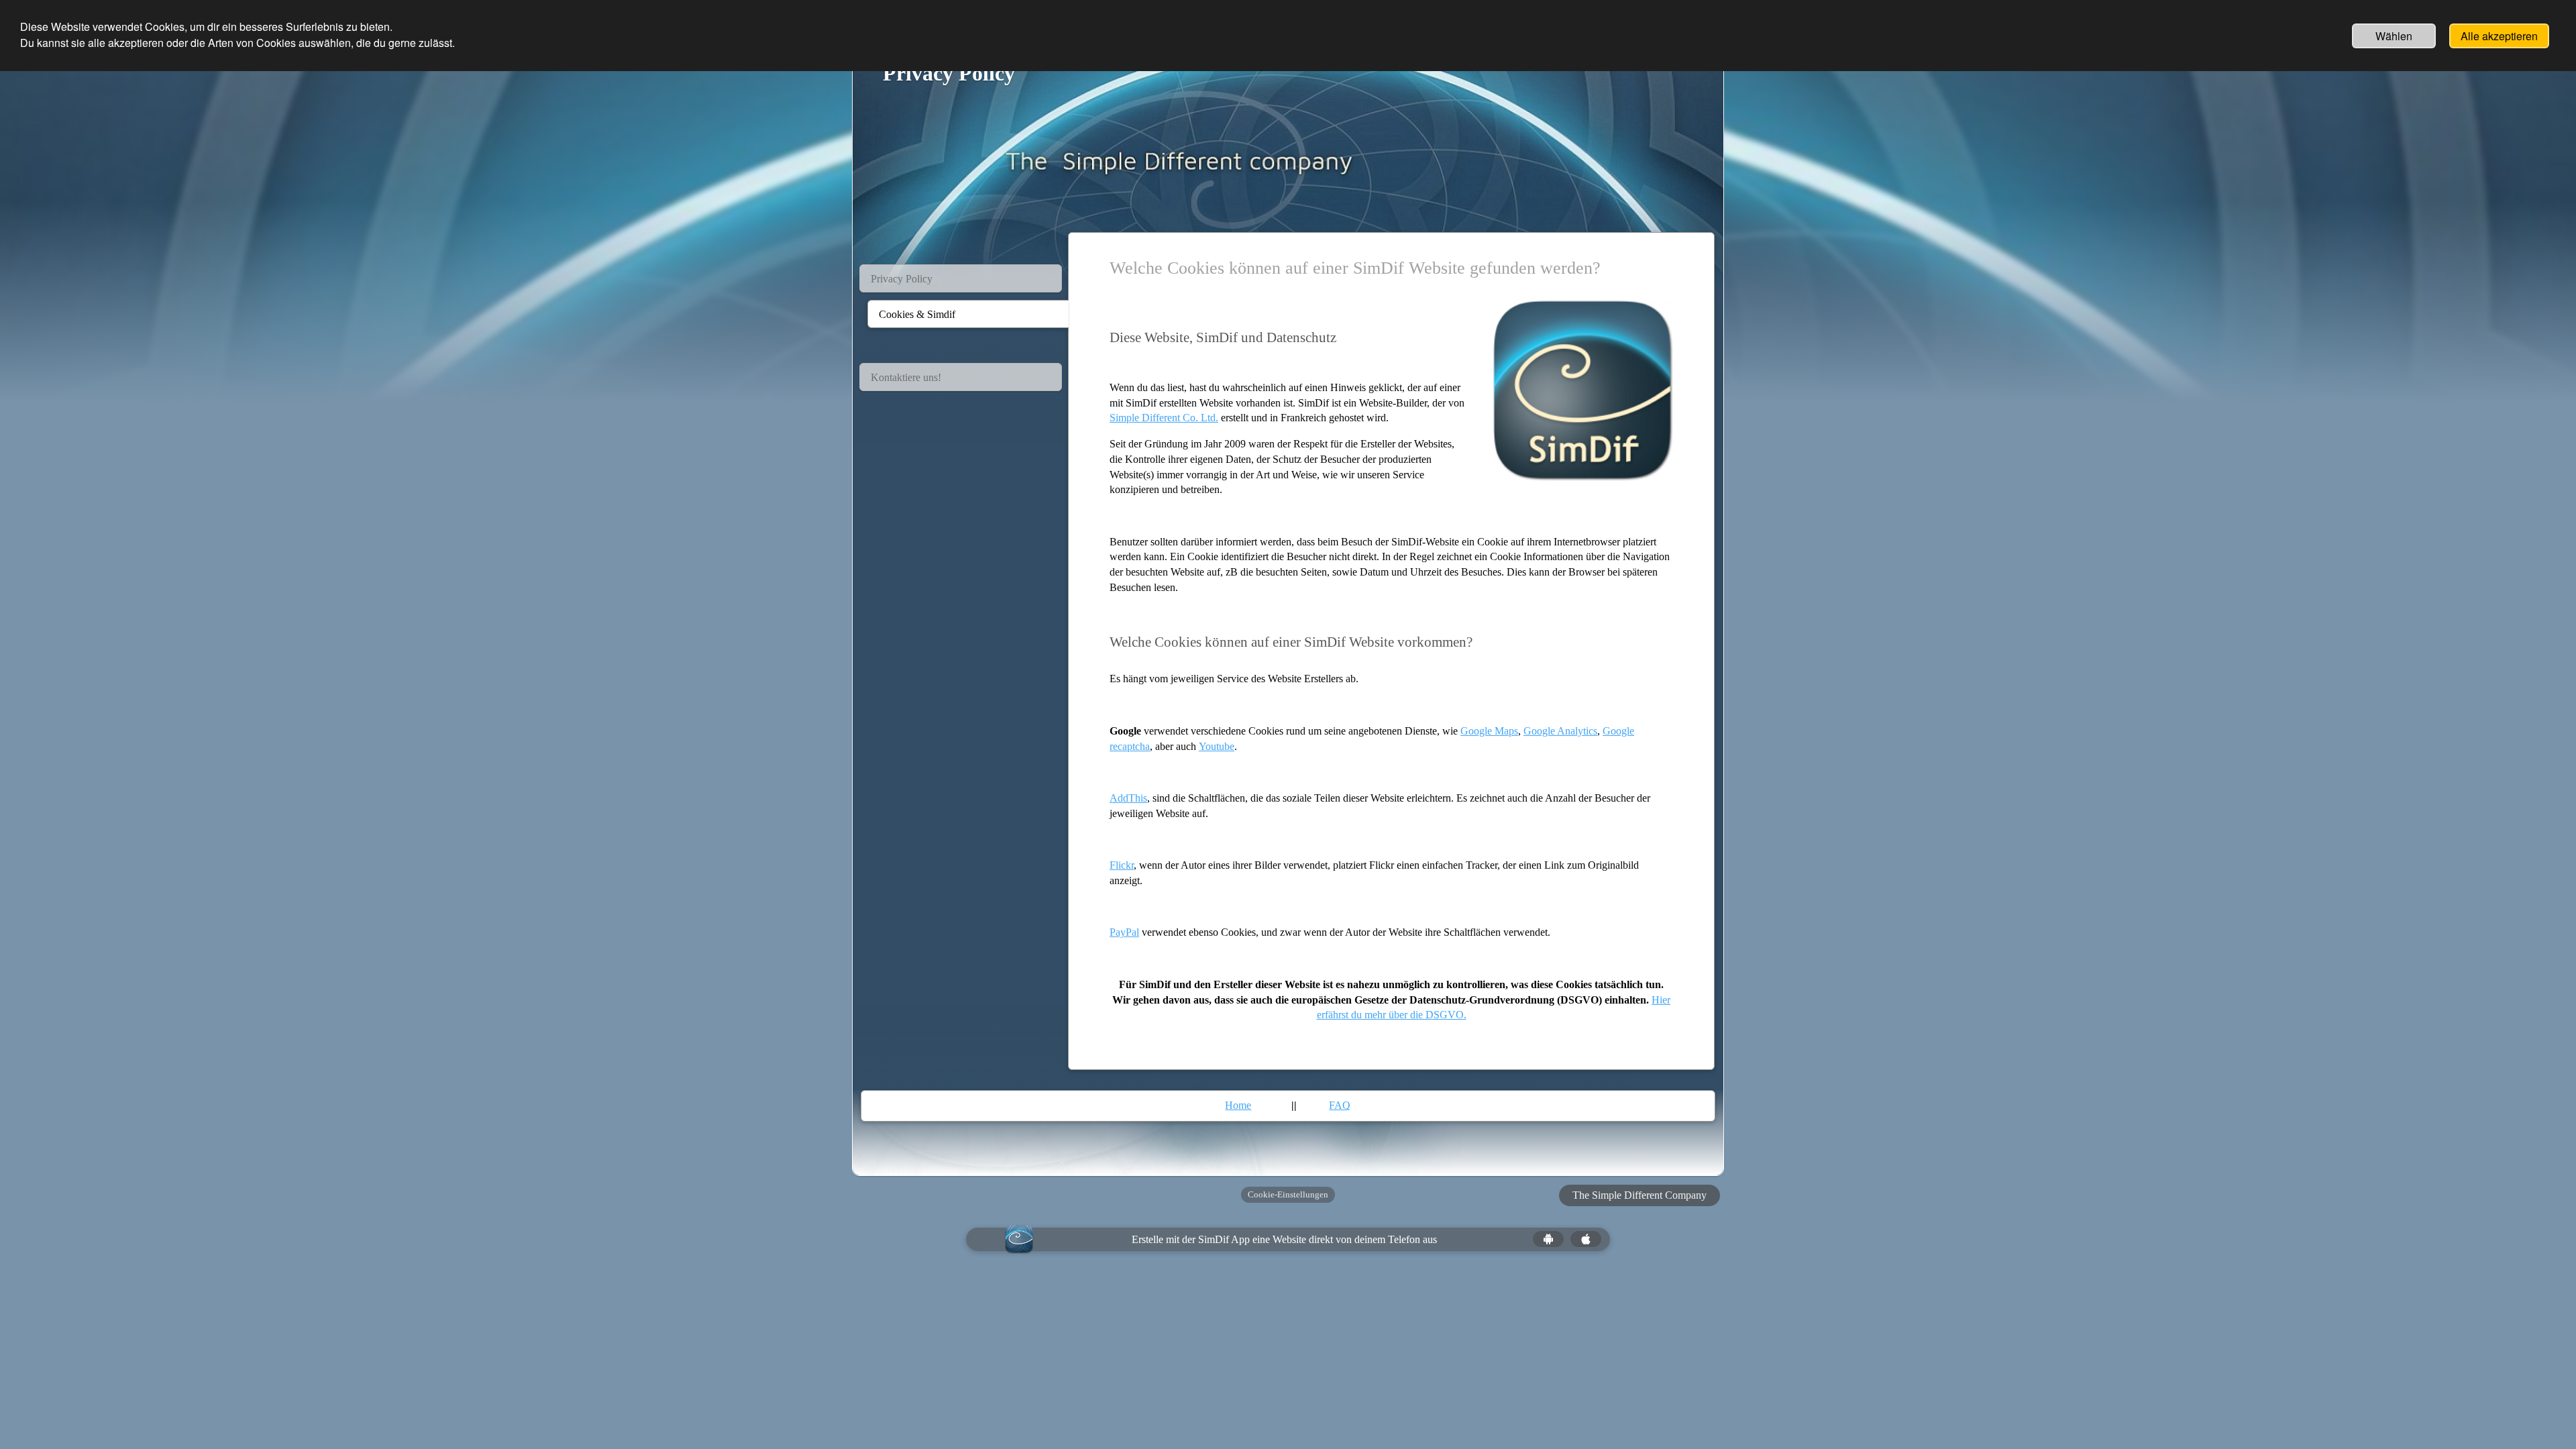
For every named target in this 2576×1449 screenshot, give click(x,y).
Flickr (1122, 865)
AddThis (1128, 798)
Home (1238, 1105)
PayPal (1124, 932)
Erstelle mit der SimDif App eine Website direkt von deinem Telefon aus (1284, 1239)
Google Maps (1489, 731)
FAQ (1340, 1105)
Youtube (1217, 746)
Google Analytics (1560, 731)
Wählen (2394, 36)
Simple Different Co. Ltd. (1164, 418)
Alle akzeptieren (2499, 36)
